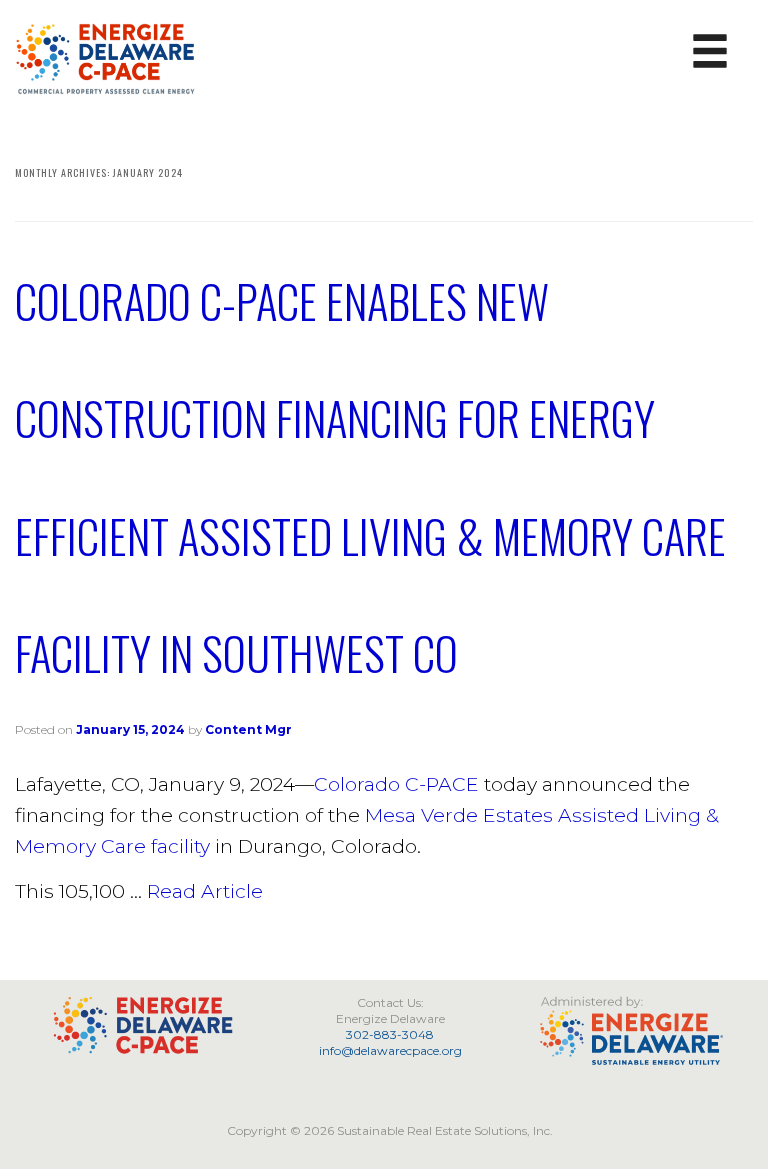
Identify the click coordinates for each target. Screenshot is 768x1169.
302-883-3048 (390, 1034)
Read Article (205, 891)
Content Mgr (248, 729)
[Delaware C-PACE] (106, 57)
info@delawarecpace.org (390, 1050)
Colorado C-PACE (396, 784)
